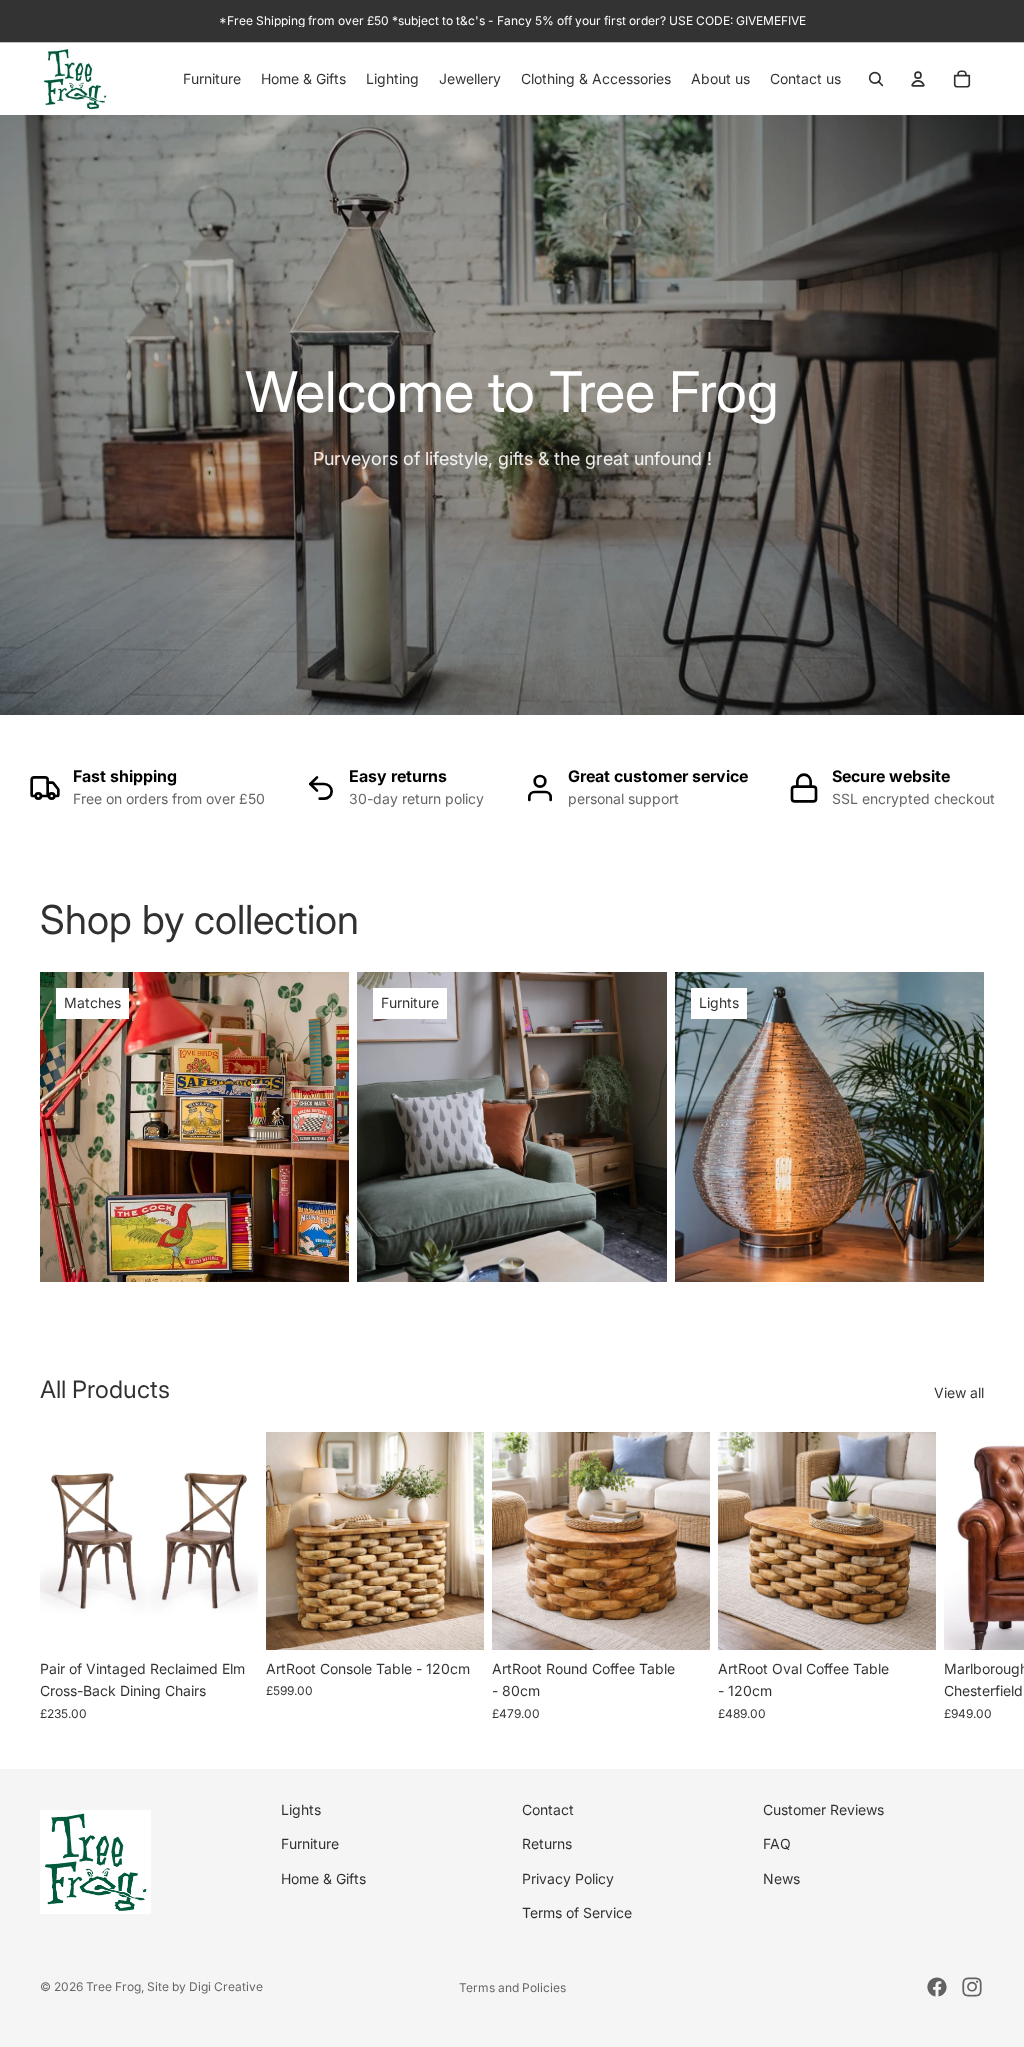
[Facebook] (937, 1987)
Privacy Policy (568, 1878)
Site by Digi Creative (205, 1986)
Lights (301, 1809)
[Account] (918, 79)
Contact (548, 1809)
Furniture (310, 1844)
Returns (547, 1844)
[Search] (876, 79)
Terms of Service (577, 1913)
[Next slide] (962, 1577)
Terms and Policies (512, 1987)
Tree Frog (113, 1986)
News (781, 1878)
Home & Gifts (323, 1878)
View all (959, 1392)
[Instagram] (972, 1987)
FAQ (777, 1844)
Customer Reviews (823, 1809)
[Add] (227, 1619)
